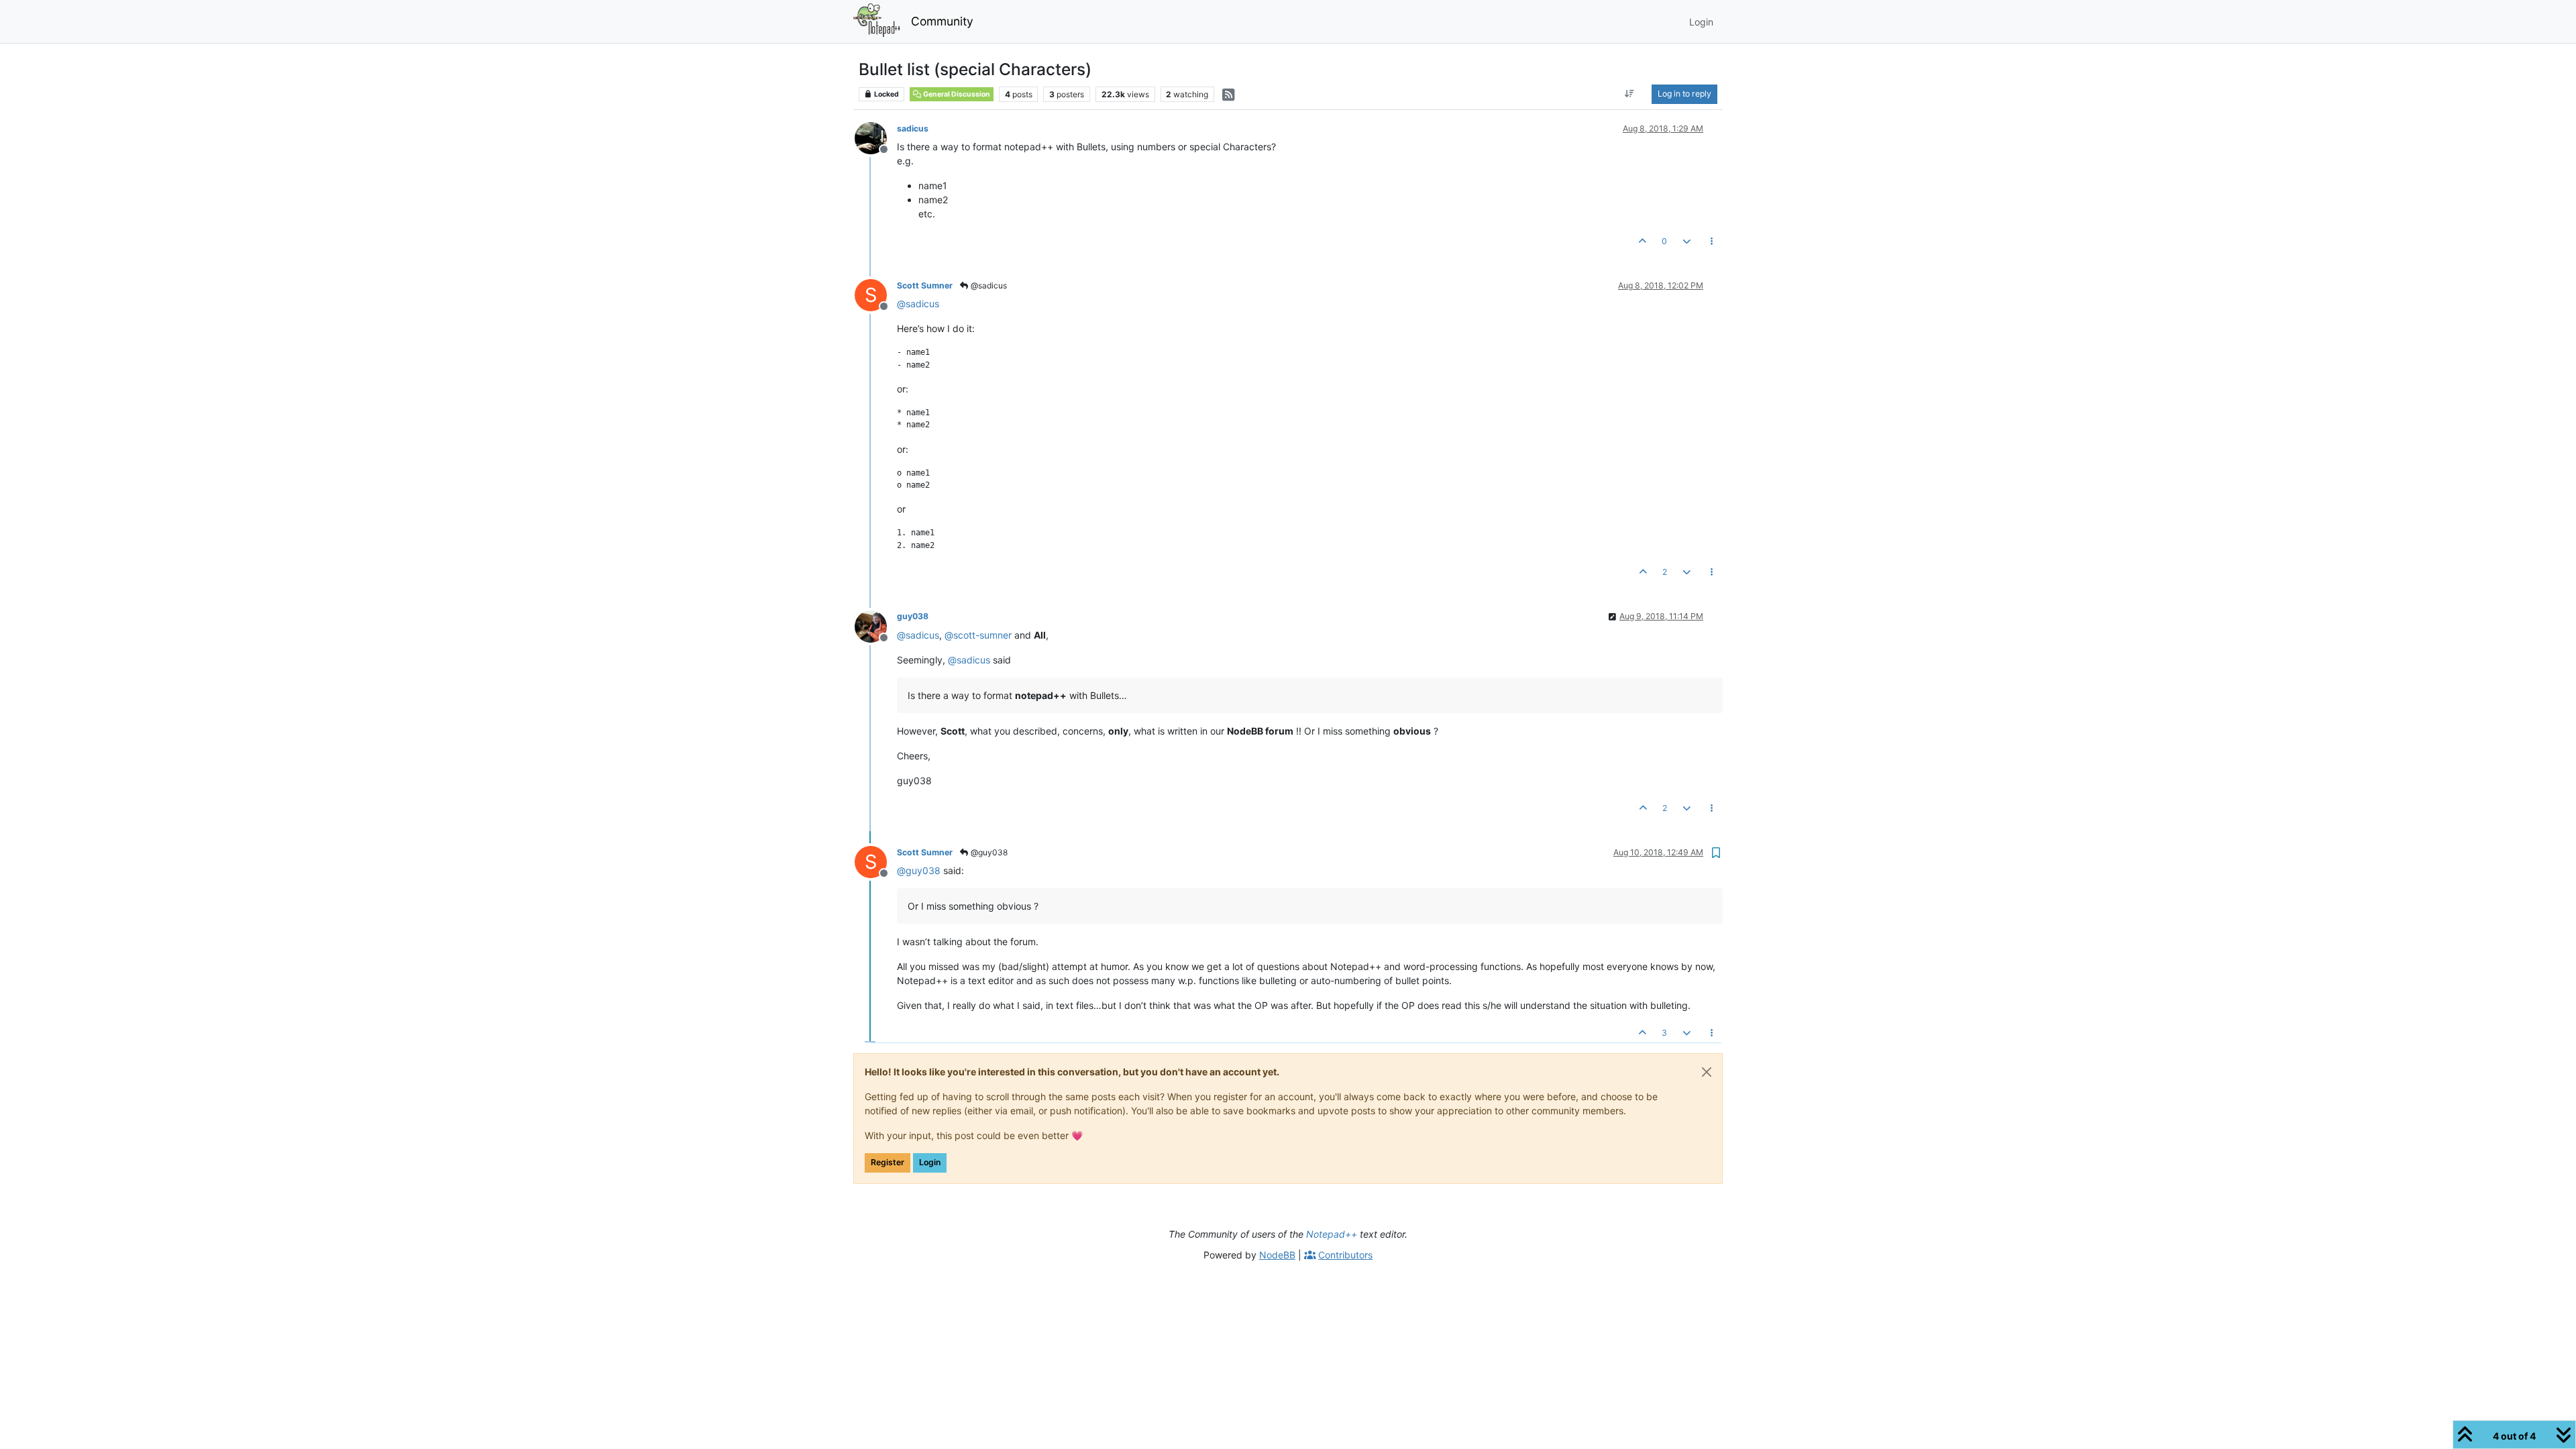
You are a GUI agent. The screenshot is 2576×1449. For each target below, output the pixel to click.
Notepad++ (1332, 1234)
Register (888, 1162)
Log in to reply (1684, 94)
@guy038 (988, 852)
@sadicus (988, 285)
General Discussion (956, 94)
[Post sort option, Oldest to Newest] (1630, 94)
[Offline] (876, 137)
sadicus (913, 128)
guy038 (913, 616)
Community (942, 21)
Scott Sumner (925, 285)
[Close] (1707, 1072)
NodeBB (1277, 1255)
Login (930, 1162)
